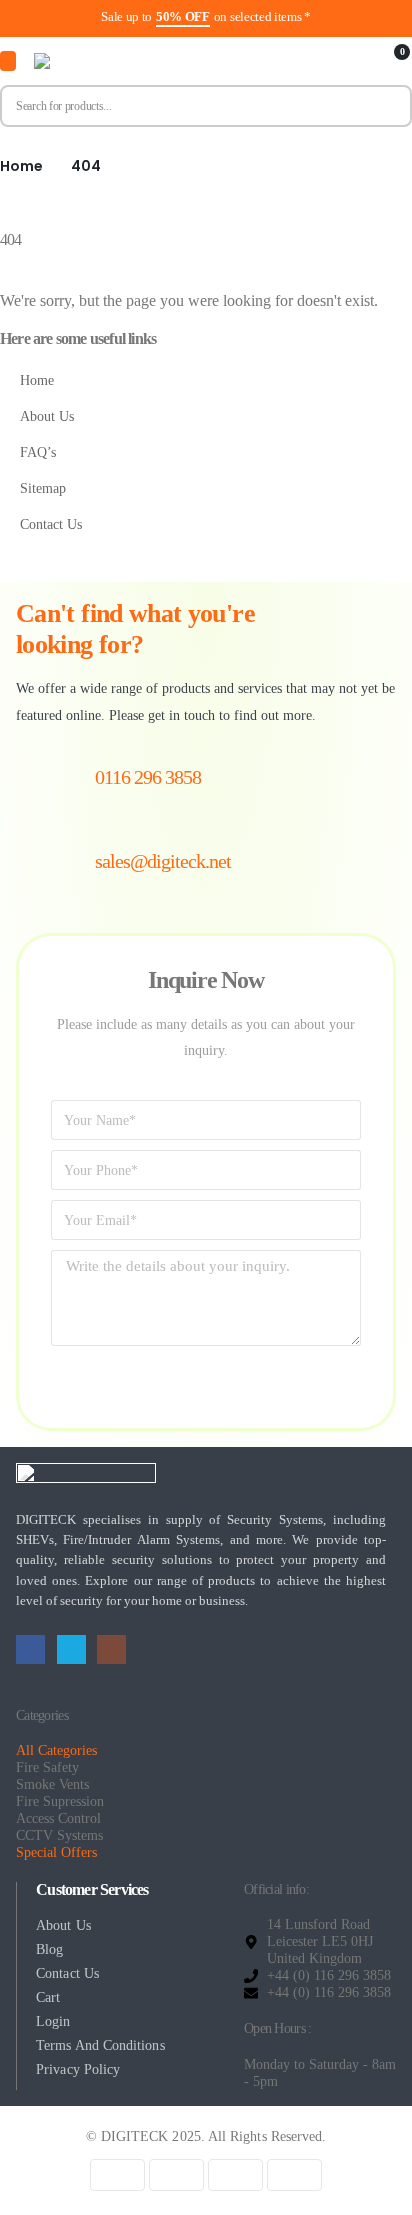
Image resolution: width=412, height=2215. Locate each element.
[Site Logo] (134, 61)
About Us (47, 416)
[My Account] (359, 61)
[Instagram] (111, 1649)
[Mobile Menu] (8, 61)
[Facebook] (30, 1649)
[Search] (387, 106)
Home (37, 380)
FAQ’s (38, 452)
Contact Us (51, 524)
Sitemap (43, 488)
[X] (71, 1649)
